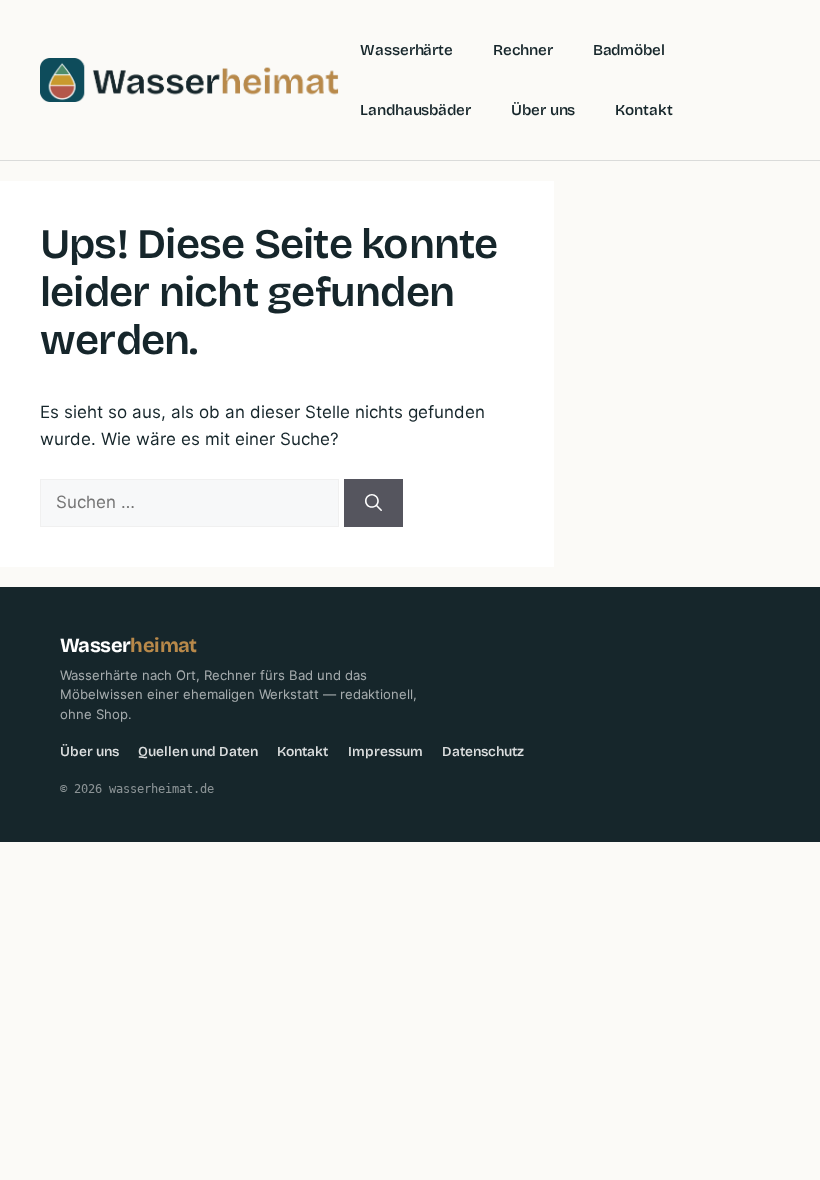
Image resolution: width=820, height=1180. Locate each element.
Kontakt (643, 110)
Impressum (385, 751)
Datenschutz (483, 751)
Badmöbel (629, 50)
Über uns (543, 110)
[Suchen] (373, 503)
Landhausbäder (415, 110)
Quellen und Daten (198, 751)
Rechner (522, 50)
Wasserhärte (406, 50)
